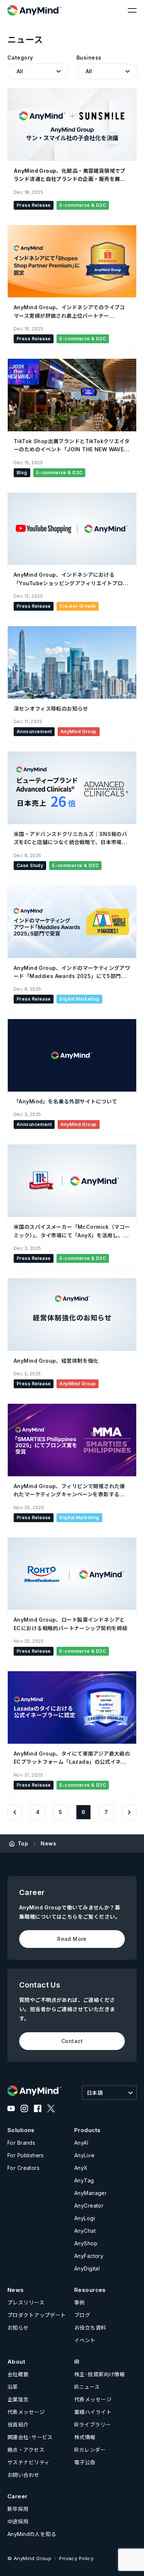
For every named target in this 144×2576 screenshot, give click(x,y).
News (48, 1843)
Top (23, 1843)
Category (20, 58)
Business (89, 58)
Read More (72, 1939)
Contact (72, 2041)
